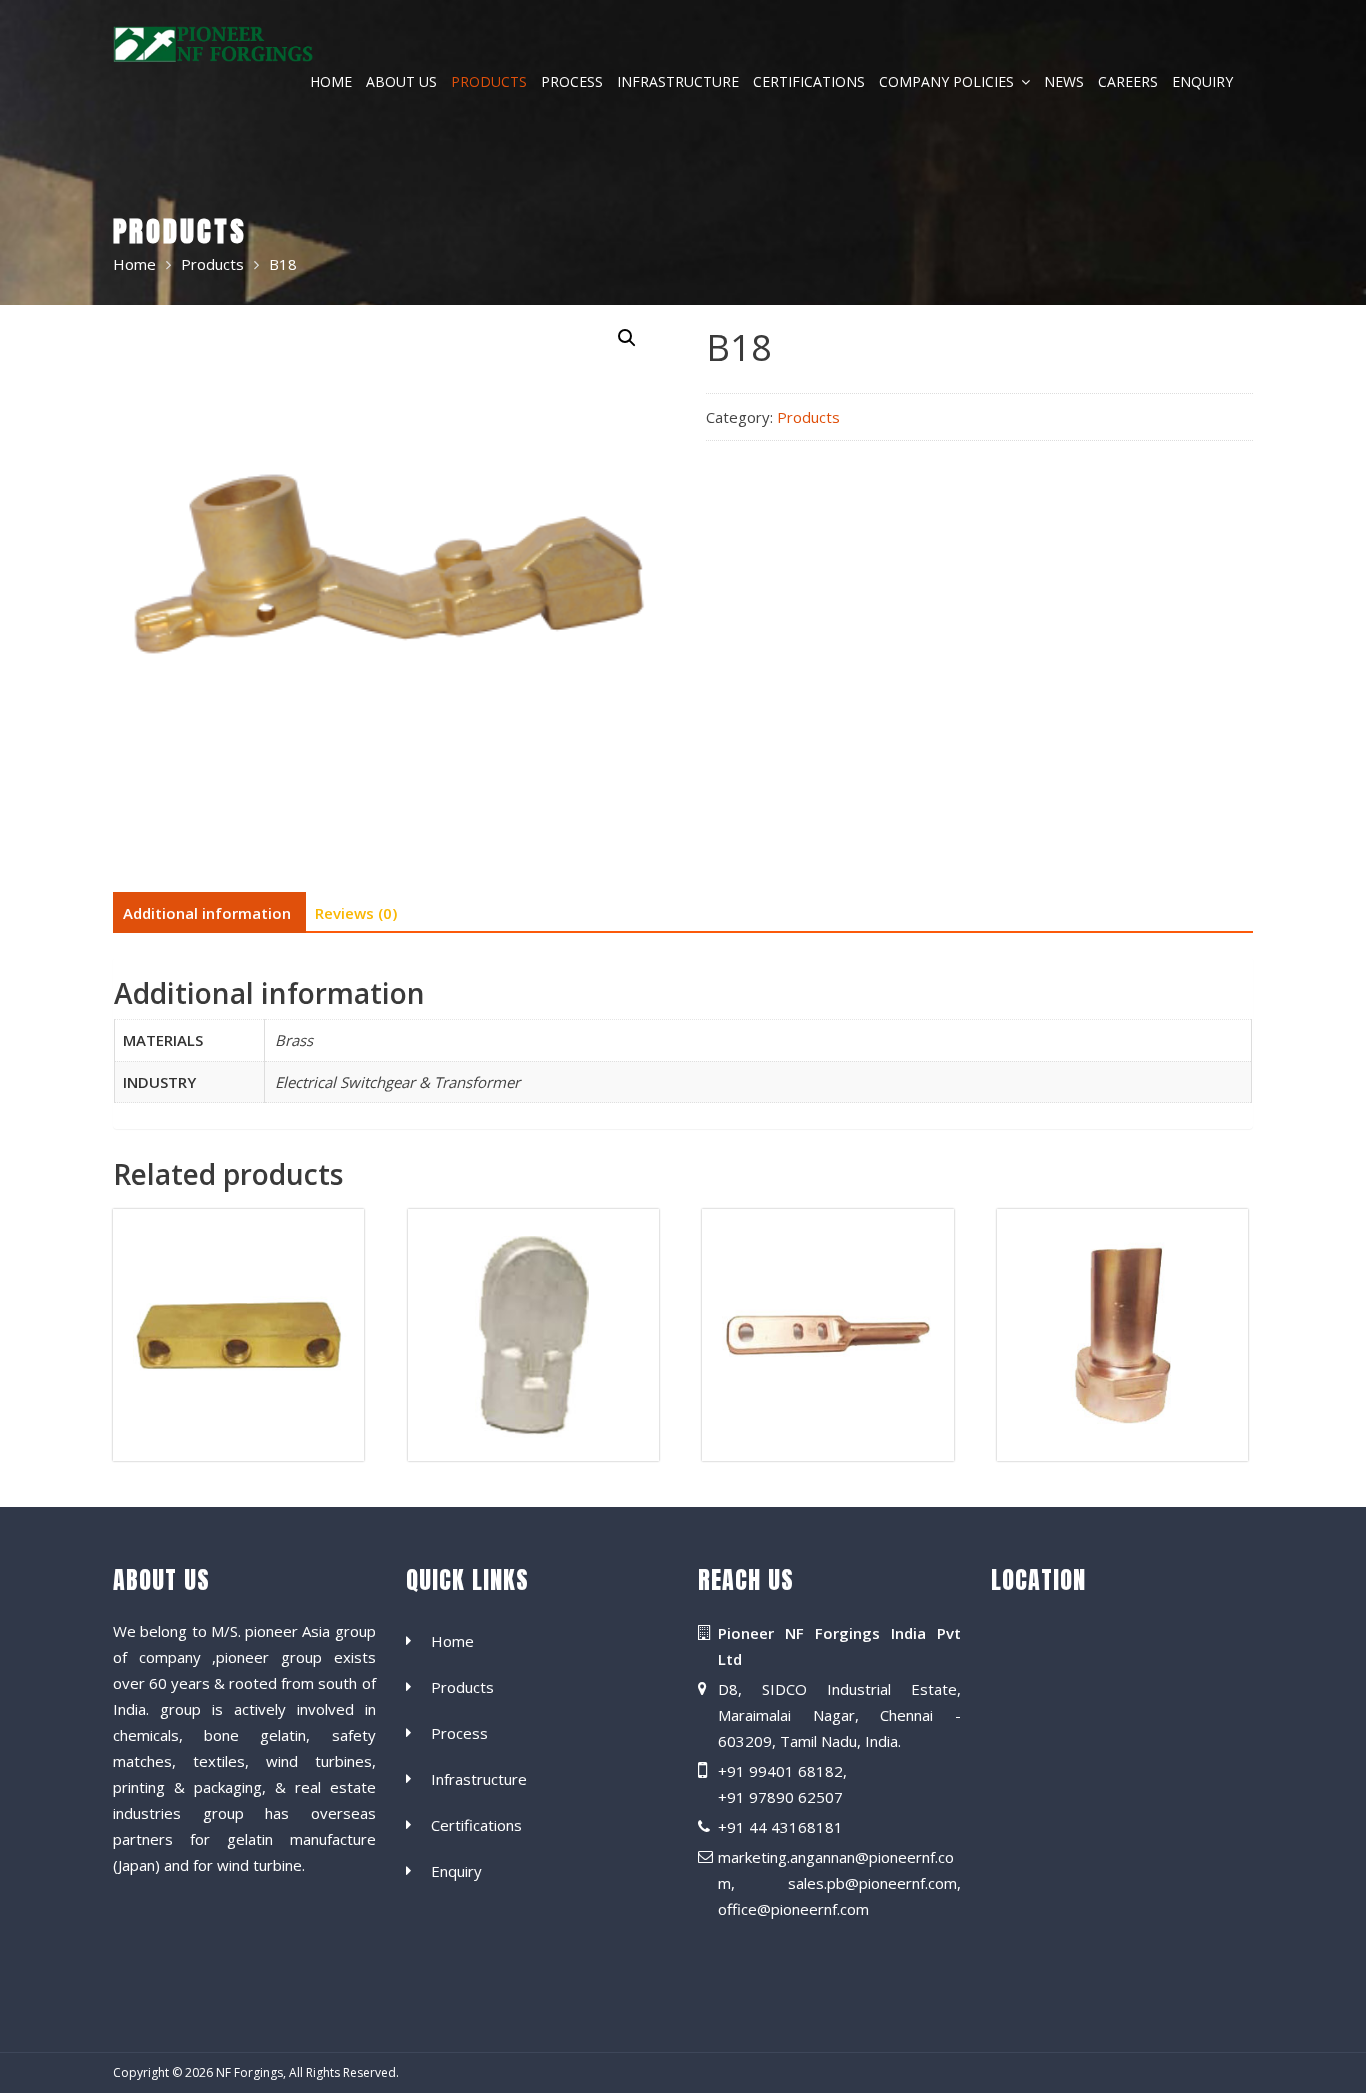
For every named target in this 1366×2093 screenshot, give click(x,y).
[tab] (207, 912)
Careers (1128, 81)
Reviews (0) (356, 913)
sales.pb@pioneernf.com (872, 1883)
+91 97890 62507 (780, 1797)
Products (489, 81)
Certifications (809, 81)
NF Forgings (249, 2072)
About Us (401, 81)
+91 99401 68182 (780, 1771)
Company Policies (946, 81)
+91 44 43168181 (780, 1827)
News (1064, 81)
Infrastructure (678, 81)
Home (331, 81)
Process (572, 81)
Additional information (207, 913)
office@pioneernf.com (793, 1909)
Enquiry (1202, 81)
